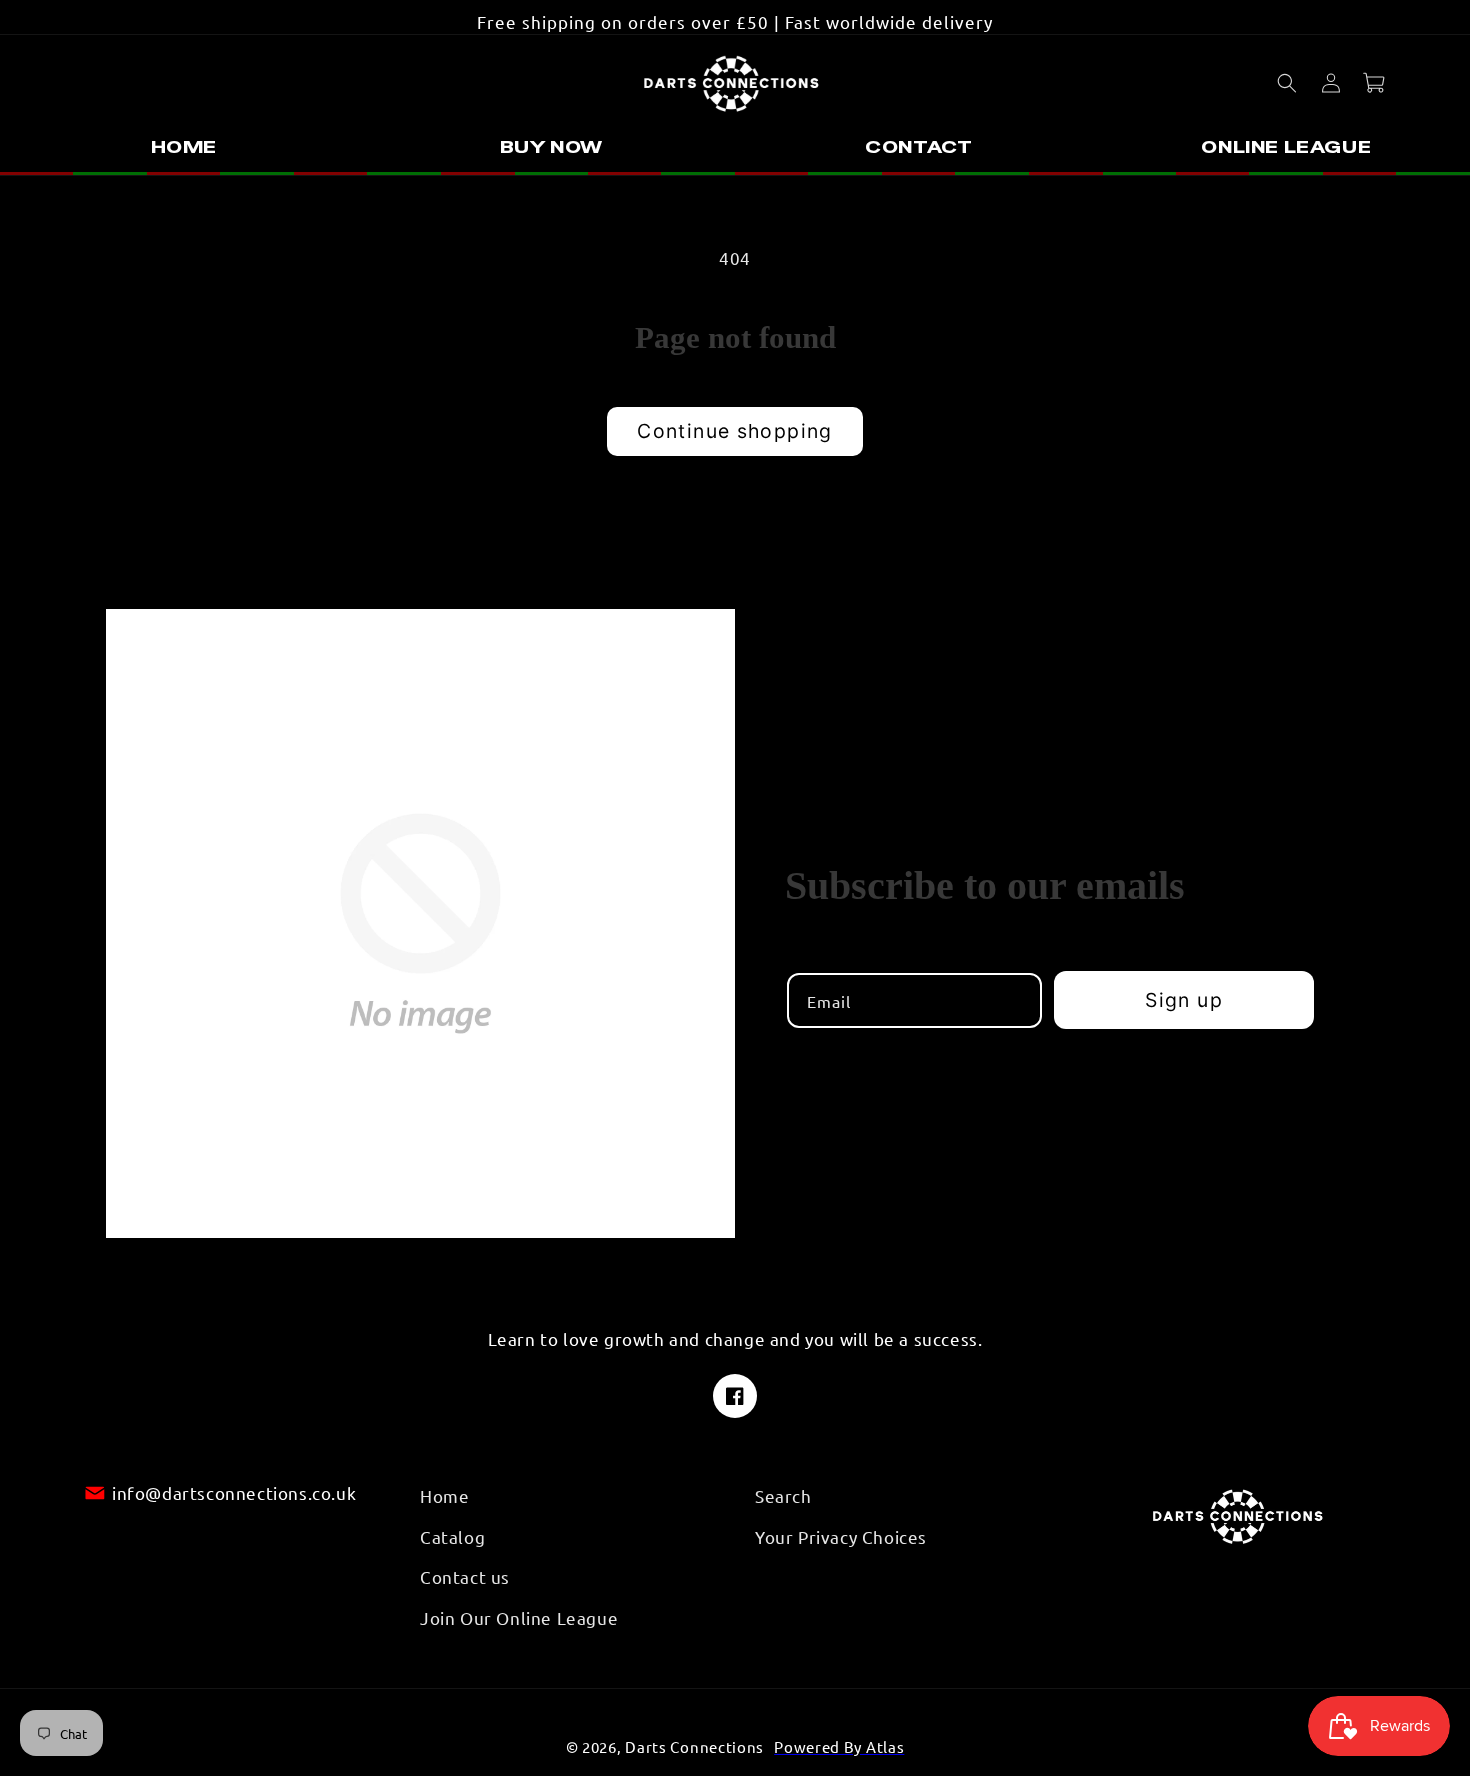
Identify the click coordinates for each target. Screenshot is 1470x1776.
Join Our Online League (519, 1616)
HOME (184, 147)
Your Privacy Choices (841, 1535)
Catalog (452, 1535)
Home (444, 1495)
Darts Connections (694, 1746)
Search (783, 1495)
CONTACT (918, 147)
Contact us (465, 1576)
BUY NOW (551, 147)
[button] (1287, 83)
